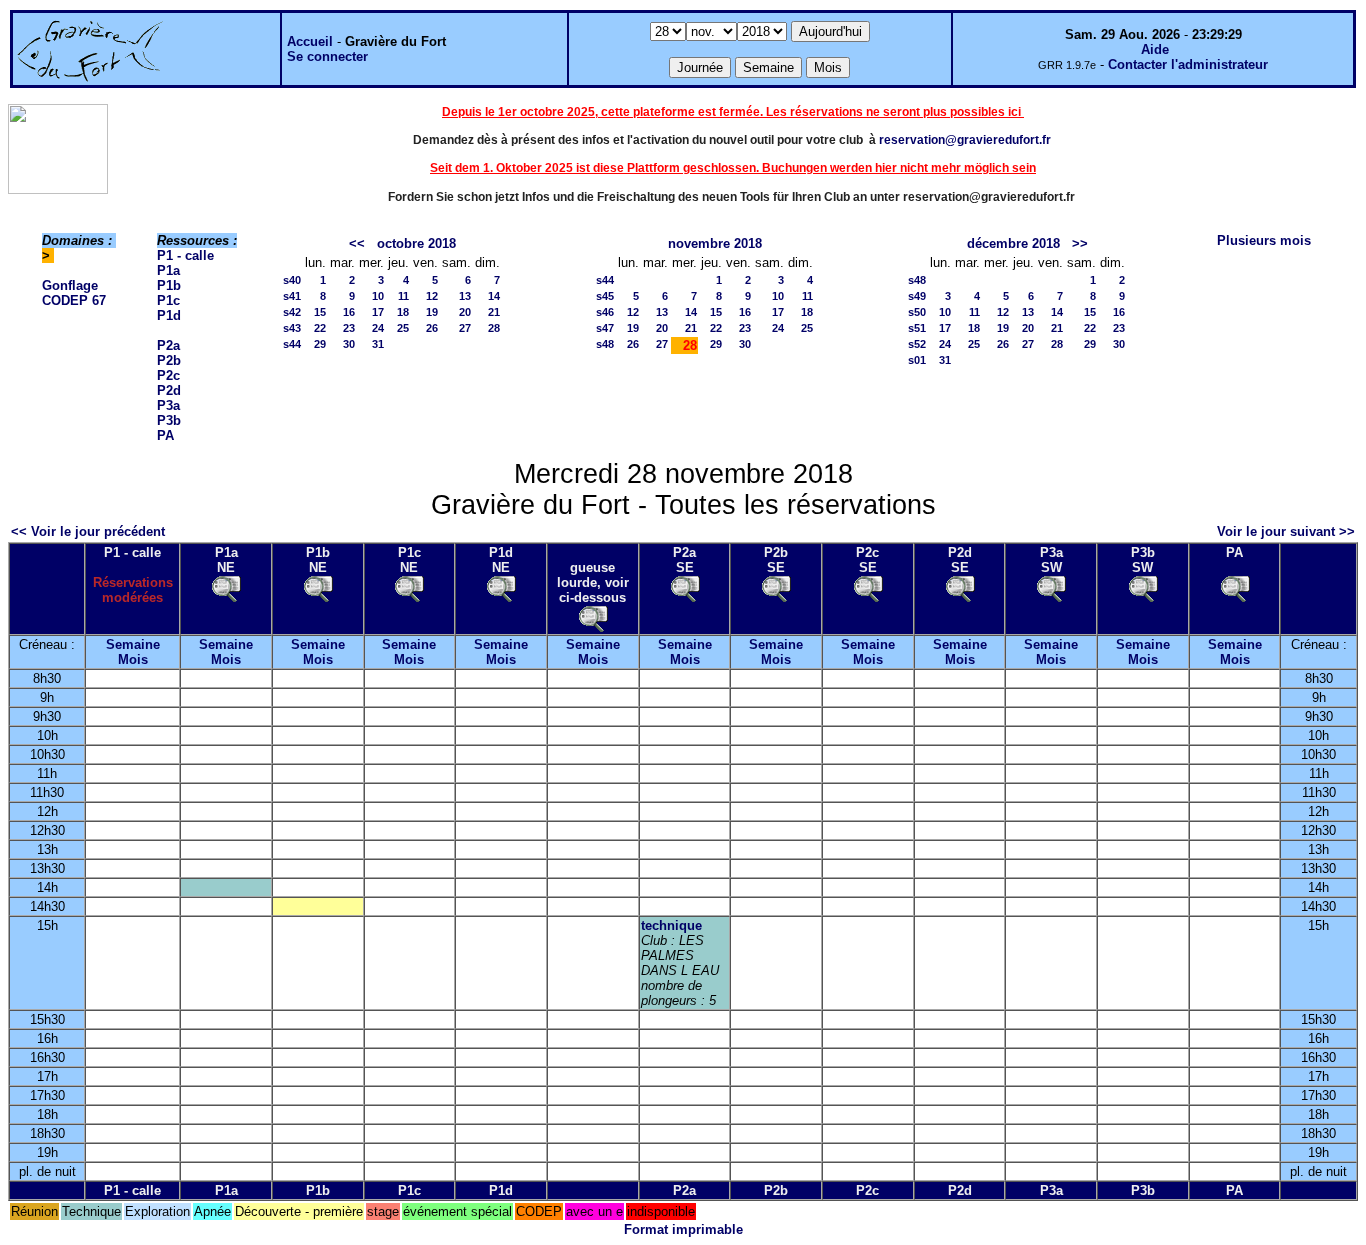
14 (494, 296)
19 (432, 312)
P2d (169, 390)
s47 (605, 328)
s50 (917, 312)
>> (1080, 243)
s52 (917, 344)
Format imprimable (683, 1229)
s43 (292, 328)
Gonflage (70, 285)
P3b (169, 420)
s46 (605, 312)
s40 (292, 280)
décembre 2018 (1013, 243)
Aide (1155, 49)
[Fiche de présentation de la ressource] (226, 587)
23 (349, 328)
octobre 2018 (416, 243)
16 (349, 312)
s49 (917, 296)
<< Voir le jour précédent (88, 531)
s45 (605, 296)
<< (357, 243)
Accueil (310, 41)
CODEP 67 (74, 300)
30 (349, 344)
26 (432, 328)
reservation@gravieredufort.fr (965, 140)
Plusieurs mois (1264, 240)
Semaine (133, 644)
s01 (917, 360)
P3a (168, 405)
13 (465, 296)
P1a (168, 270)
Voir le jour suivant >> (1286, 531)
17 (378, 312)
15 (320, 312)
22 (320, 328)
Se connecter (327, 56)
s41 (292, 296)
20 (465, 312)
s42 (292, 312)
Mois (133, 659)
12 (432, 296)
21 (494, 312)
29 (320, 344)
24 (378, 328)
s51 (917, 328)
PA (165, 435)
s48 (605, 344)
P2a (168, 345)
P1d (169, 315)
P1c (168, 300)
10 (378, 296)
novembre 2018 (715, 243)
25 (403, 328)
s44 (292, 344)
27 (465, 328)
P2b (169, 360)
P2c (168, 375)
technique (671, 925)
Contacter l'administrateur (1188, 64)
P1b (169, 285)
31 (378, 344)
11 (403, 296)
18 (403, 312)
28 (494, 328)
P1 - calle (185, 255)
